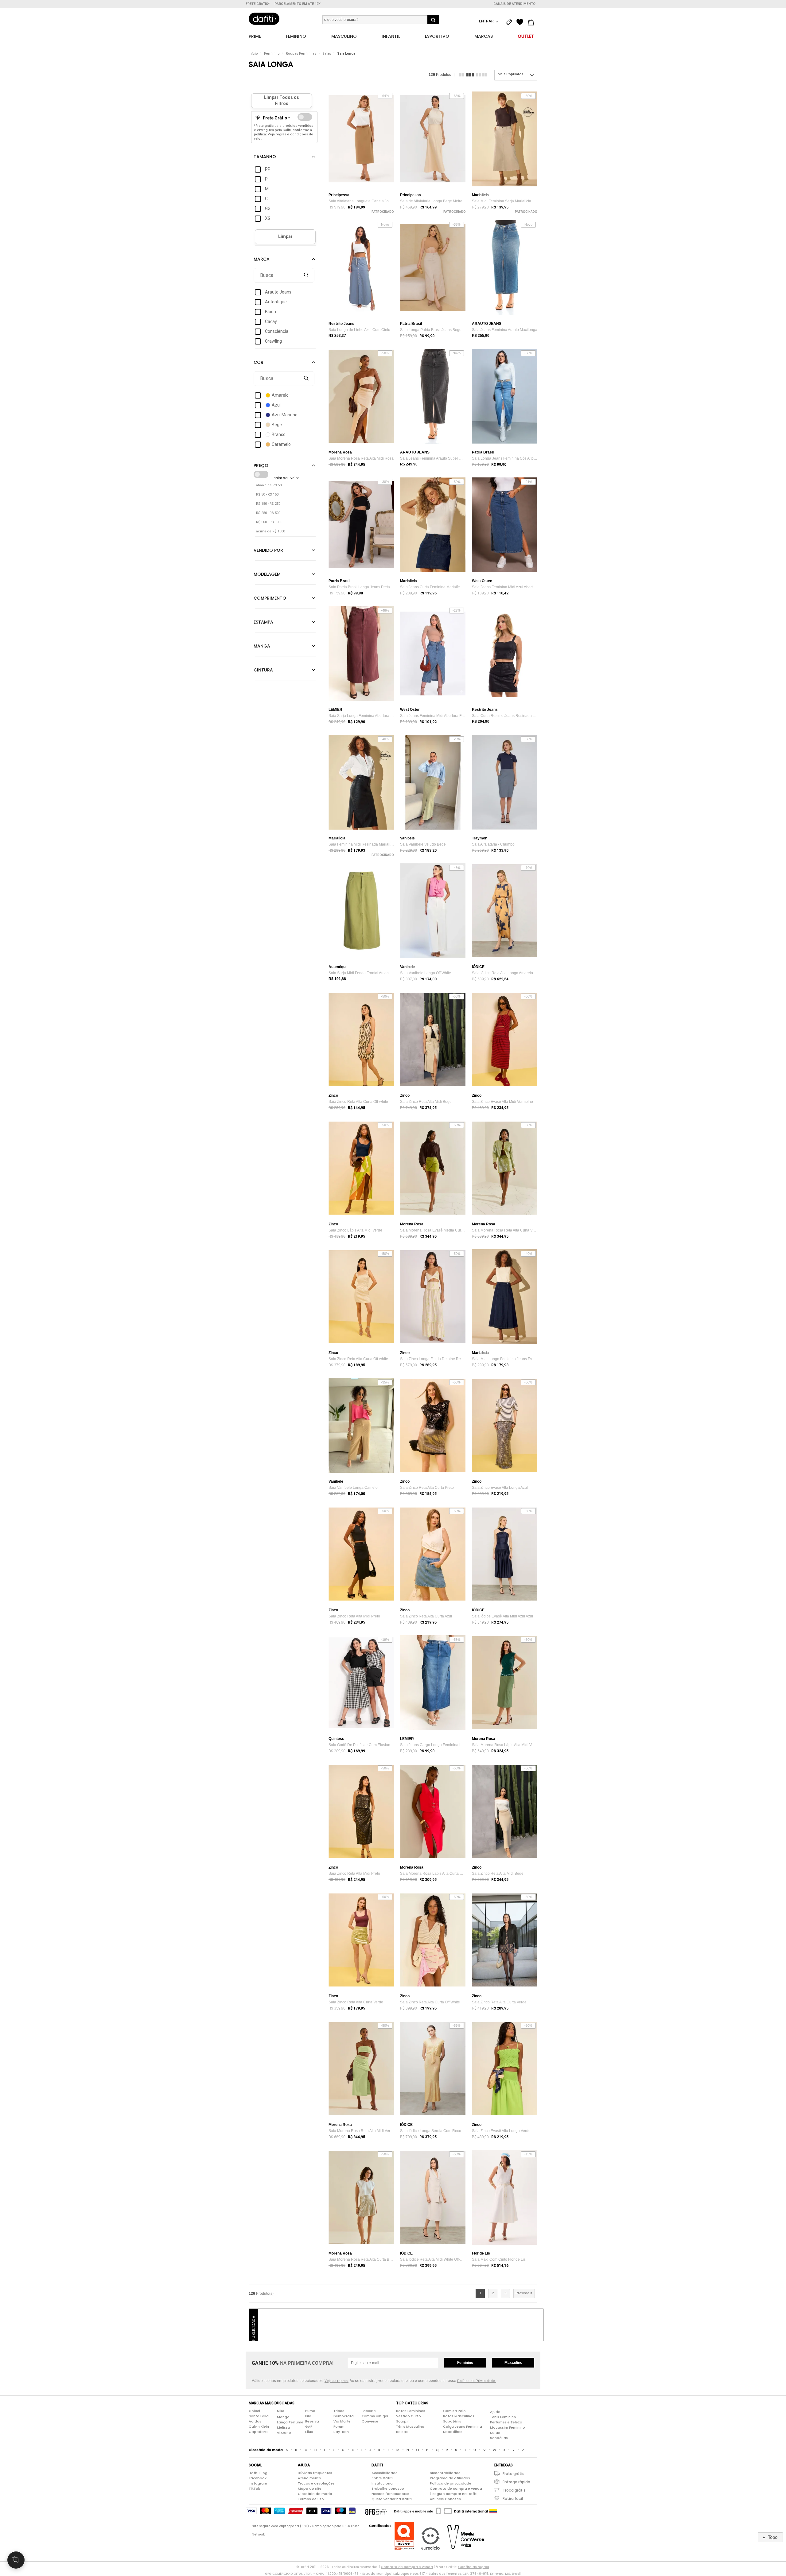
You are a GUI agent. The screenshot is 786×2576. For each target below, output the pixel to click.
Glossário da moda (315, 2494)
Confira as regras (474, 2567)
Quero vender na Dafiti (392, 2499)
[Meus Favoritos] (521, 22)
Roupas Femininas (301, 54)
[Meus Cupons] (510, 22)
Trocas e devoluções (316, 2483)
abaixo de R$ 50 (269, 485)
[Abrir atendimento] (16, 2560)
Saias (327, 54)
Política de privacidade (451, 2483)
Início (253, 54)
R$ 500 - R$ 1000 (269, 522)
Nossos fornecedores (390, 2494)
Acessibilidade (385, 2473)
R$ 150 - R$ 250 (268, 504)
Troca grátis (514, 2490)
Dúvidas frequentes (315, 2473)
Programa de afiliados (450, 2478)
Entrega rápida (516, 2482)
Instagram (258, 2483)
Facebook (258, 2478)
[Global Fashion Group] (376, 2511)
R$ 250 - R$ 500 (268, 513)
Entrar (487, 21)
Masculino (513, 2363)
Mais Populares (510, 74)
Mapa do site (310, 2488)
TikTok (254, 2488)
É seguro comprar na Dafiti (454, 2494)
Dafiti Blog (258, 2473)
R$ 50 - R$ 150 (267, 494)
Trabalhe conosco (388, 2488)
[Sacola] (532, 22)
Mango (283, 2417)
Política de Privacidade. (477, 2381)
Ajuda (495, 2412)
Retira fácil (513, 2498)
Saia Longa (346, 54)
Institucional (383, 2483)
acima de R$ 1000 (270, 531)
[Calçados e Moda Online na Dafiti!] (264, 19)
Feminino (272, 54)
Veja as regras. (337, 2381)
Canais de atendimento (514, 4)
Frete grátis (514, 2474)
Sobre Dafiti (382, 2478)
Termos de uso (311, 2499)
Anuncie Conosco (446, 2499)
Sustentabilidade (445, 2473)
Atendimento (309, 2478)
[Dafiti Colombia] (493, 2511)
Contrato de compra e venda (456, 2488)
